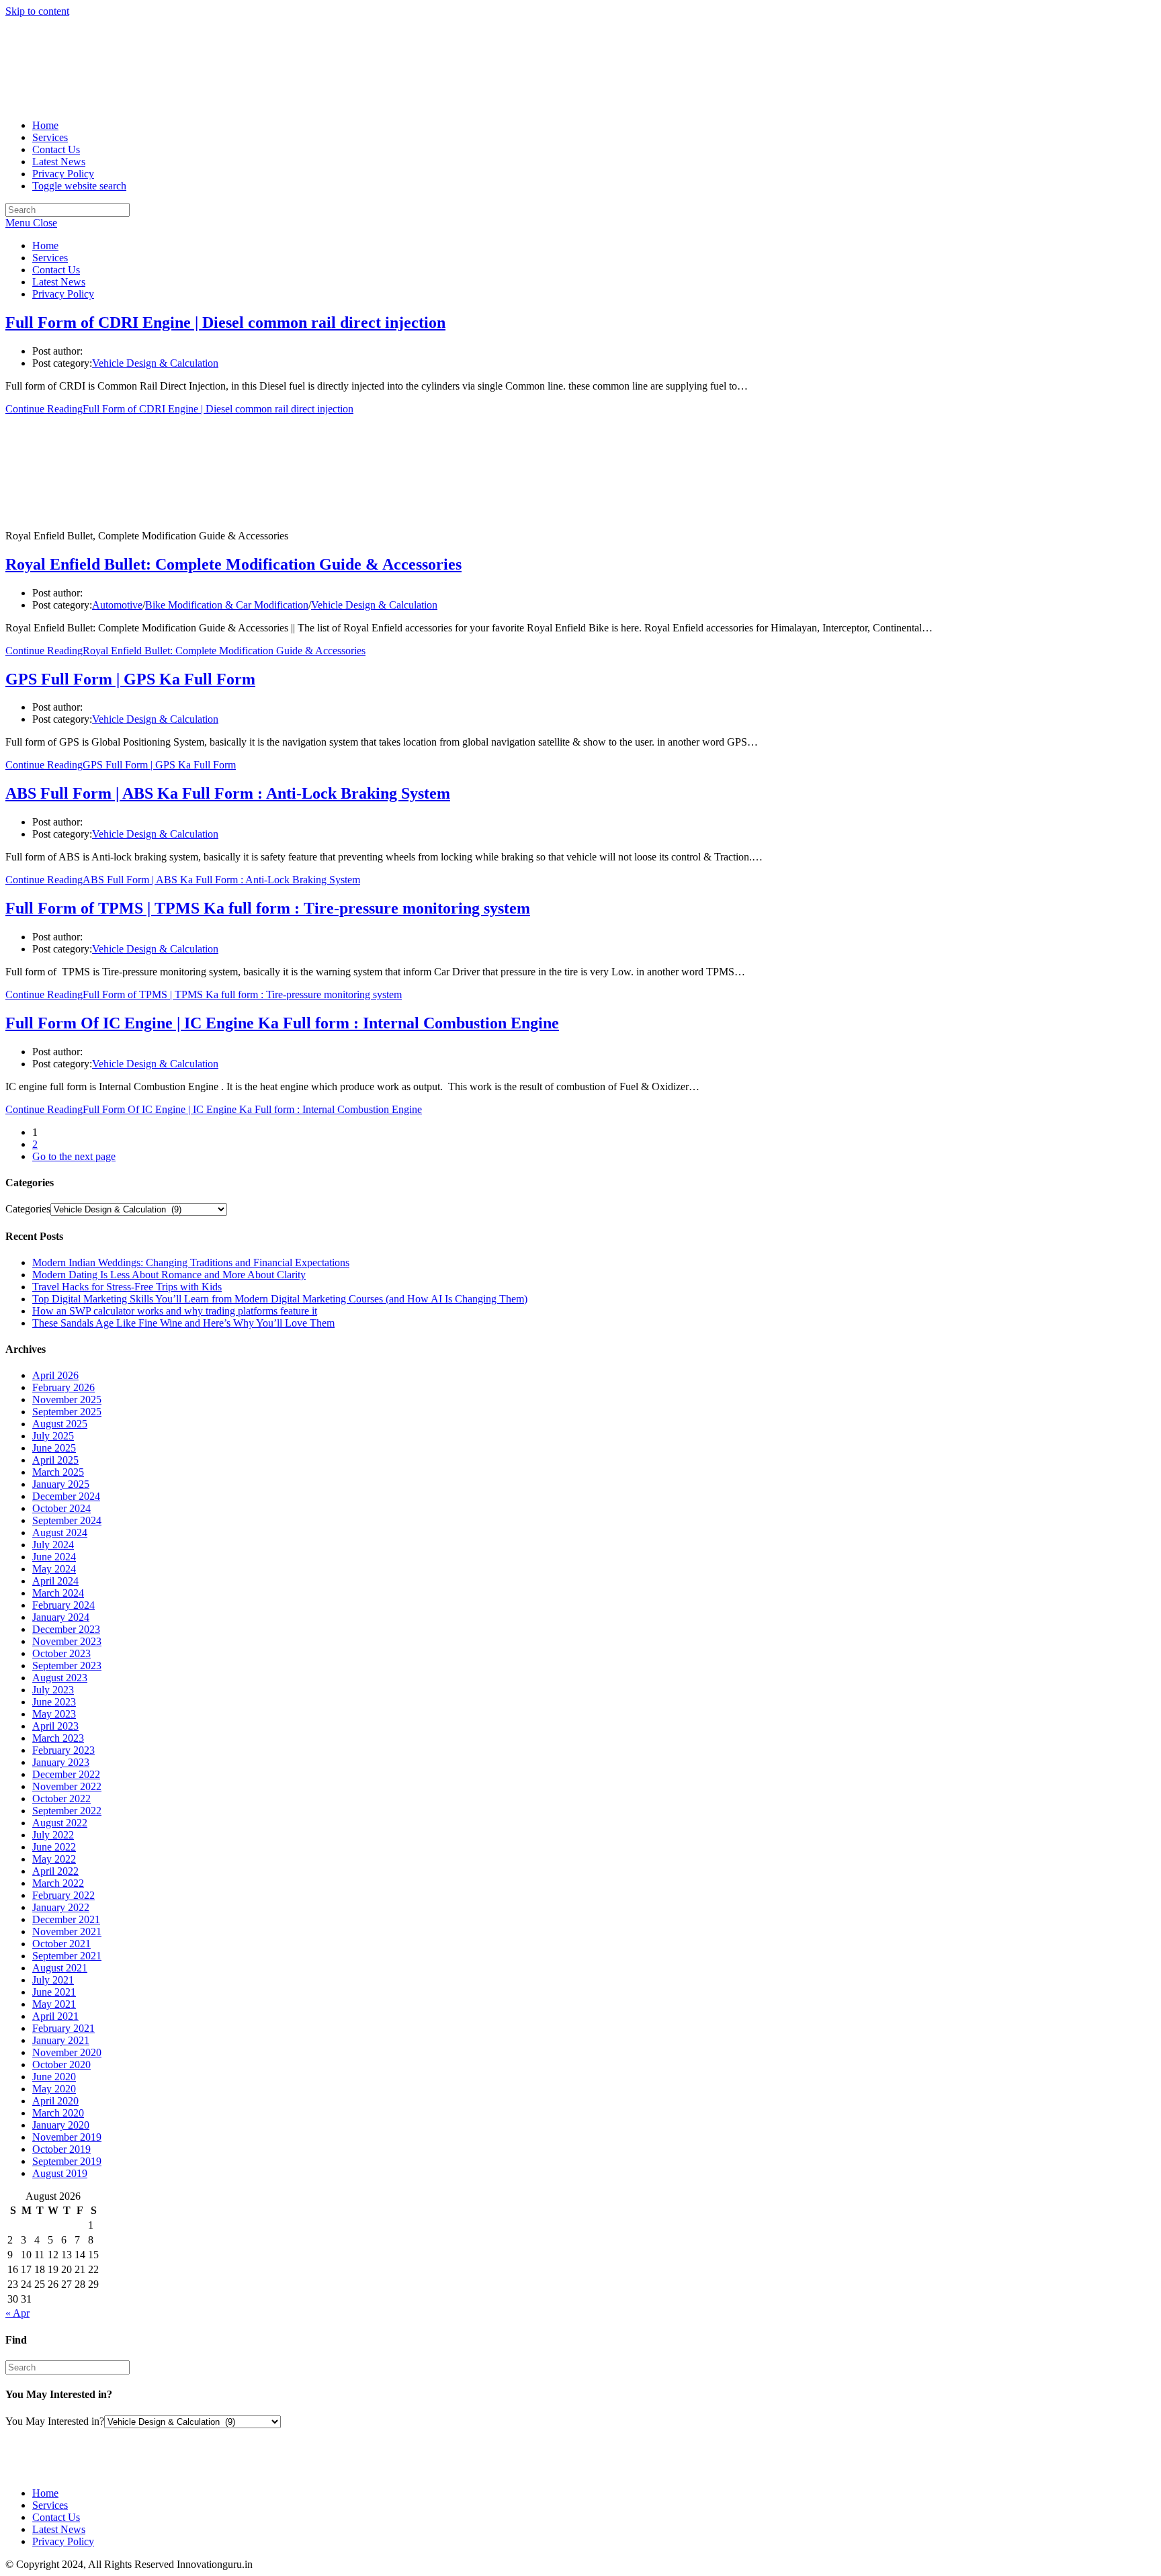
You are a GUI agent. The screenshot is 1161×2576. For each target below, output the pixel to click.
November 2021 (67, 1931)
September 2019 (67, 2161)
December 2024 (66, 1496)
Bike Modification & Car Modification (227, 605)
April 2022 (55, 1871)
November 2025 (67, 1400)
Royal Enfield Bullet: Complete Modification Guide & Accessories (233, 564)
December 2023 (66, 1629)
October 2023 (61, 1653)
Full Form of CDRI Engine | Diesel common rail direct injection (225, 322)
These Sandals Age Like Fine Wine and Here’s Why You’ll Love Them (183, 1323)
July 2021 (53, 1980)
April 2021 (55, 2016)
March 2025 (58, 1472)
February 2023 (63, 1750)
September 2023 (67, 1665)
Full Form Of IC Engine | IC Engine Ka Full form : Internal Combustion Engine (282, 1023)
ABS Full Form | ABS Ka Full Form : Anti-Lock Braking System (228, 793)
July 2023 (53, 1690)
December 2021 (66, 1919)
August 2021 (60, 1968)
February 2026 (63, 1387)
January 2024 (61, 1617)
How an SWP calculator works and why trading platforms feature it (175, 1311)
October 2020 (61, 2064)
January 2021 (61, 2040)
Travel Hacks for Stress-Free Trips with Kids (127, 1287)
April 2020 (55, 2101)
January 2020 (61, 2125)
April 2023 (55, 1726)
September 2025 (67, 1412)
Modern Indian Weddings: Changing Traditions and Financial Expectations (191, 1262)
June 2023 (54, 1702)
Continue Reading (179, 409)
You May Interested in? (55, 2421)
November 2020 (67, 2052)
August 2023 (60, 1678)
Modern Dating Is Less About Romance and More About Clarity (169, 1275)
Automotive (117, 605)
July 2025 (53, 1436)
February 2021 (63, 2028)
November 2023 (67, 1641)
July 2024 (53, 1545)
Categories (28, 1209)
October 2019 (61, 2149)
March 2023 (58, 1738)
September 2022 (67, 1811)
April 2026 (55, 1375)
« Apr (17, 2313)
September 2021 (67, 1956)
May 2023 (54, 1714)
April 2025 (55, 1460)
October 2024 (61, 1508)
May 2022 (54, 1859)
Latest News (59, 282)
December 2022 (66, 1774)
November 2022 (67, 1786)
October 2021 (61, 1944)
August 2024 (60, 1533)
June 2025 (54, 1448)
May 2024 (54, 1569)
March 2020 (58, 2113)
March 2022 (58, 1883)
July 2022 (53, 1835)
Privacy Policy (63, 294)
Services (50, 258)
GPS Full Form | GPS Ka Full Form (130, 679)
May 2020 (54, 2089)
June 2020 (54, 2077)
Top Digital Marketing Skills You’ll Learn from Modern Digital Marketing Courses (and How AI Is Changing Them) (280, 1299)
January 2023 (61, 1762)
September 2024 (67, 1520)
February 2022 (63, 1895)
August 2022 (60, 1823)
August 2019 (60, 2173)
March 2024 (58, 1593)
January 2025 (61, 1484)
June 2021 (54, 1992)
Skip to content (37, 11)
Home (45, 246)
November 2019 (67, 2137)
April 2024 (55, 1581)
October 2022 (61, 1798)
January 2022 (61, 1907)
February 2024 (63, 1605)
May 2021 (54, 2004)
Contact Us (56, 270)
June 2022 (54, 1847)
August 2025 (60, 1424)
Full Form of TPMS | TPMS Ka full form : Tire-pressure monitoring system (268, 908)
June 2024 (54, 1557)
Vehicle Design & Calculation (155, 363)
